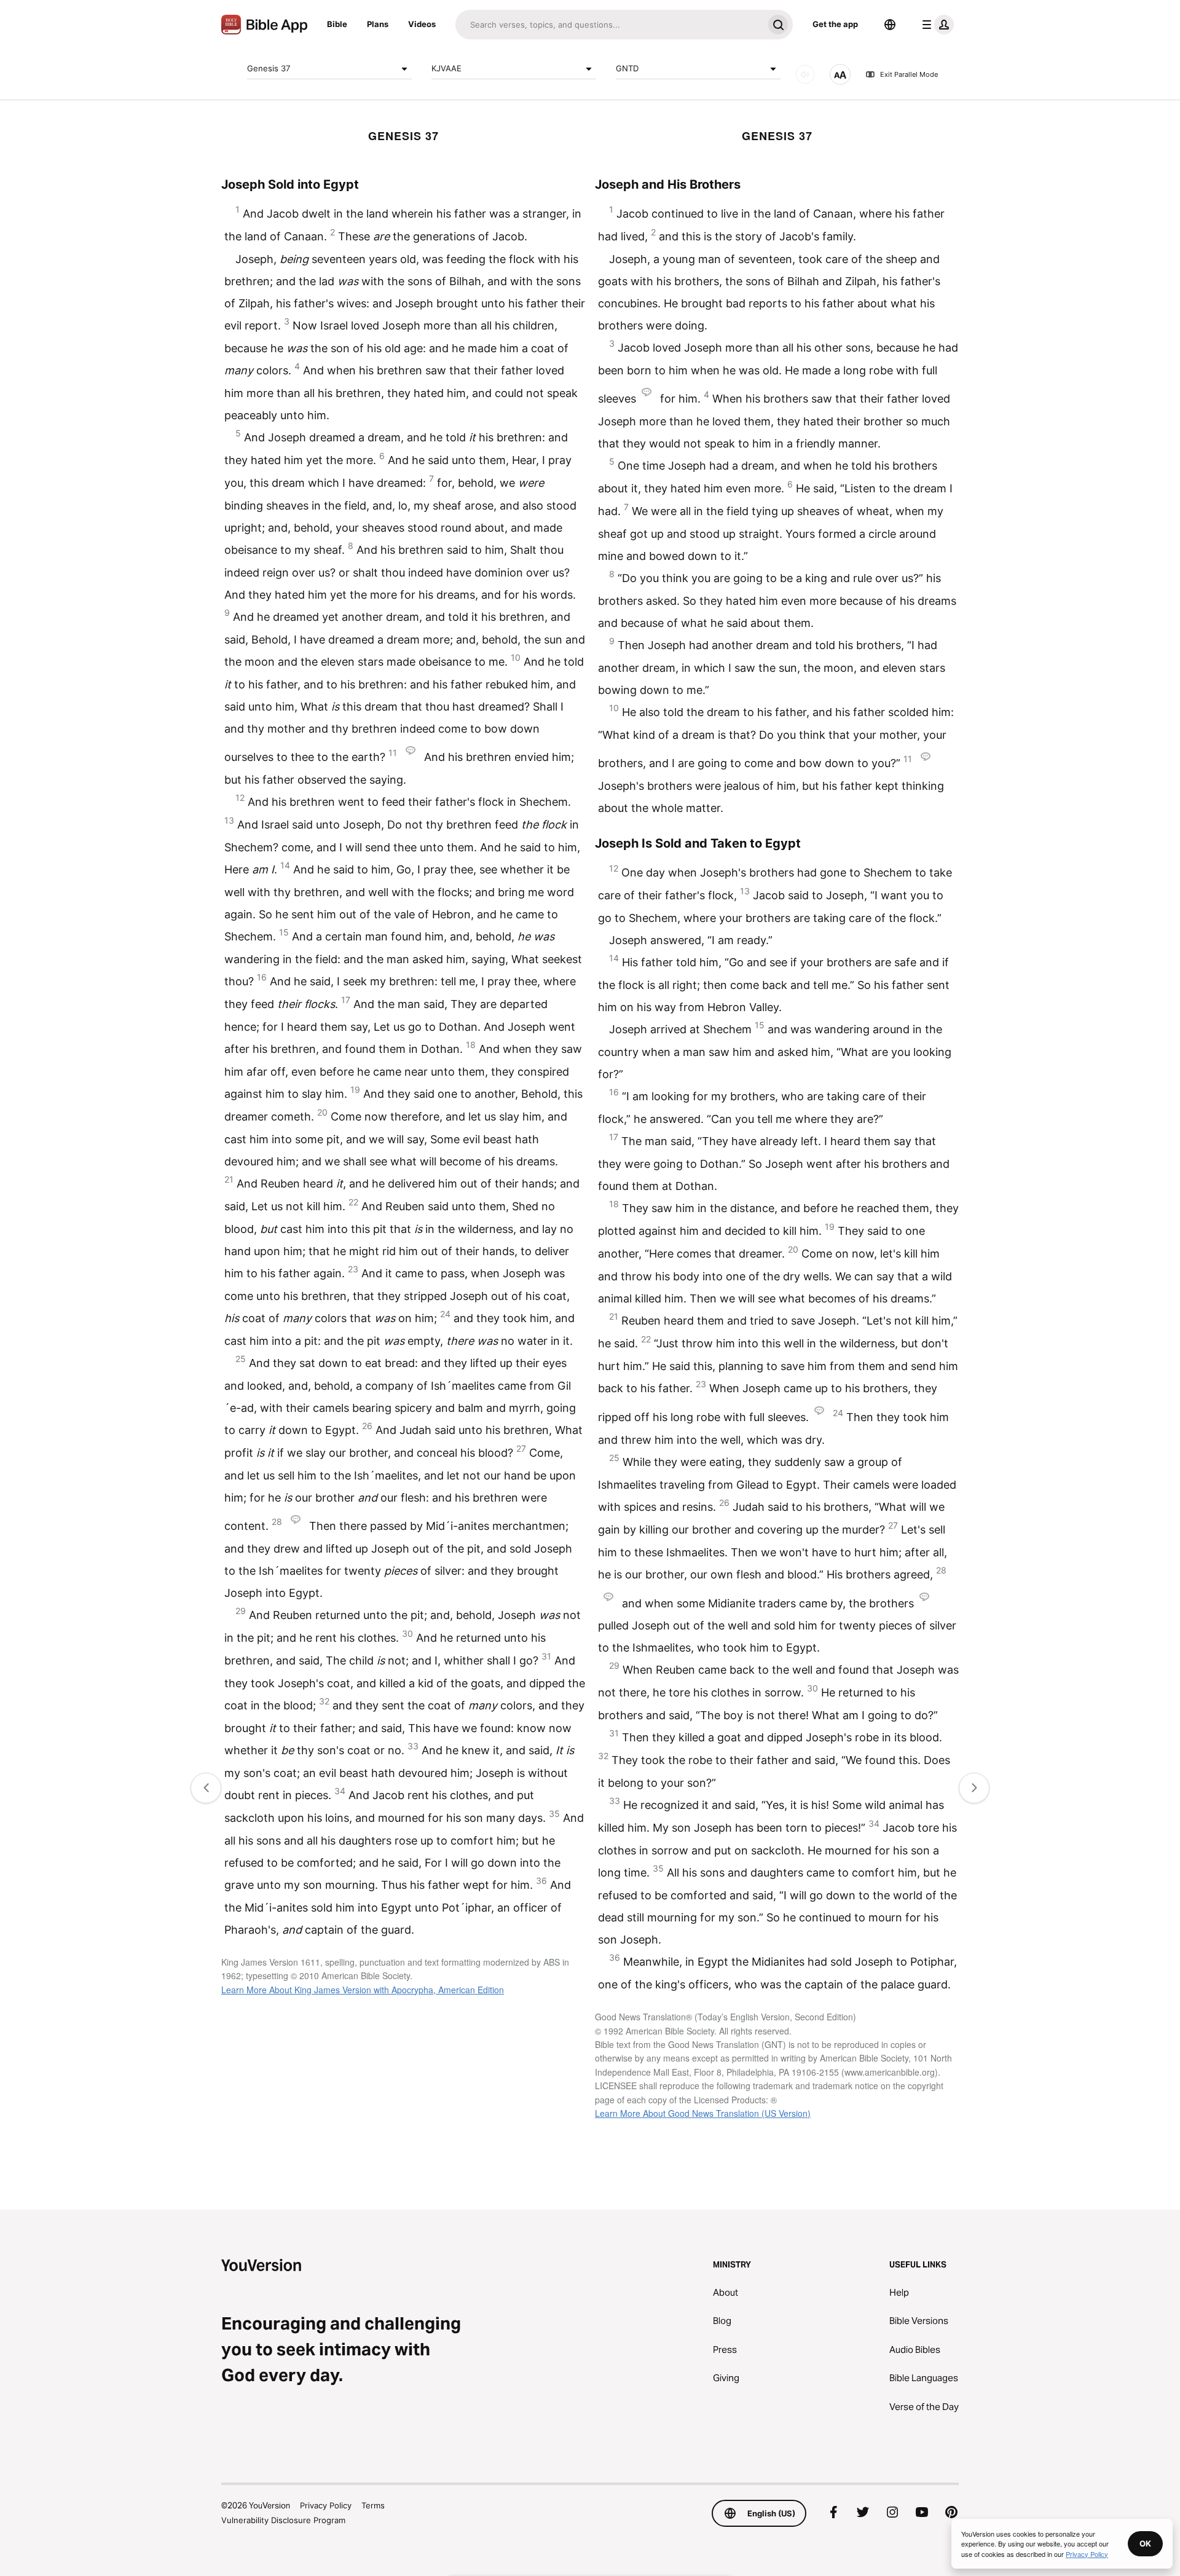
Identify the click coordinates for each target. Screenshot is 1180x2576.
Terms (373, 2505)
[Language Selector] (890, 25)
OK (1145, 2543)
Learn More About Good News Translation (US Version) (703, 2113)
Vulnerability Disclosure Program (283, 2520)
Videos (422, 24)
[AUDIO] (805, 74)
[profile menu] (935, 25)
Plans (378, 24)
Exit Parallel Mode (909, 74)
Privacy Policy (326, 2505)
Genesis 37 (269, 68)
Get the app (835, 24)
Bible (337, 24)
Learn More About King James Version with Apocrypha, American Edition (363, 1990)
